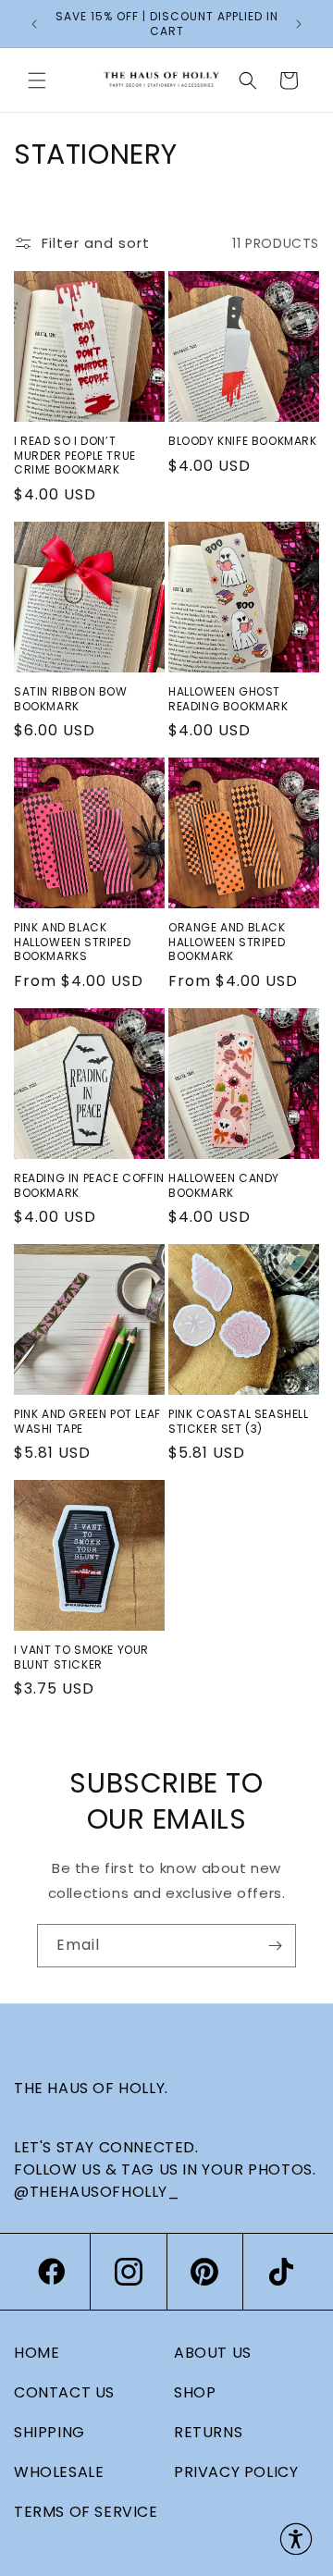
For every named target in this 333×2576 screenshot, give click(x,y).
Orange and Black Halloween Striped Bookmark (227, 942)
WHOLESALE (59, 2472)
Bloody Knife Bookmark (243, 441)
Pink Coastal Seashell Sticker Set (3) (239, 1421)
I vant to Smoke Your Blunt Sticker (81, 1657)
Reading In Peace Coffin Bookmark (89, 1185)
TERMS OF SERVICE (86, 2512)
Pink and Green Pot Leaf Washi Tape (87, 1421)
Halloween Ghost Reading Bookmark (228, 699)
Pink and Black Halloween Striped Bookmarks (72, 942)
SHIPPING (49, 2432)
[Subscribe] (275, 1946)
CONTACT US (64, 2392)
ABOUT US (213, 2353)
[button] (37, 80)
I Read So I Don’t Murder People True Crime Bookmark (75, 456)
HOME (37, 2353)
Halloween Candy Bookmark (224, 1185)
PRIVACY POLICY (236, 2472)
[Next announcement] (299, 24)
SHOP (195, 2392)
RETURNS (208, 2432)
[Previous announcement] (34, 24)
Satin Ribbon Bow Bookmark (71, 699)
